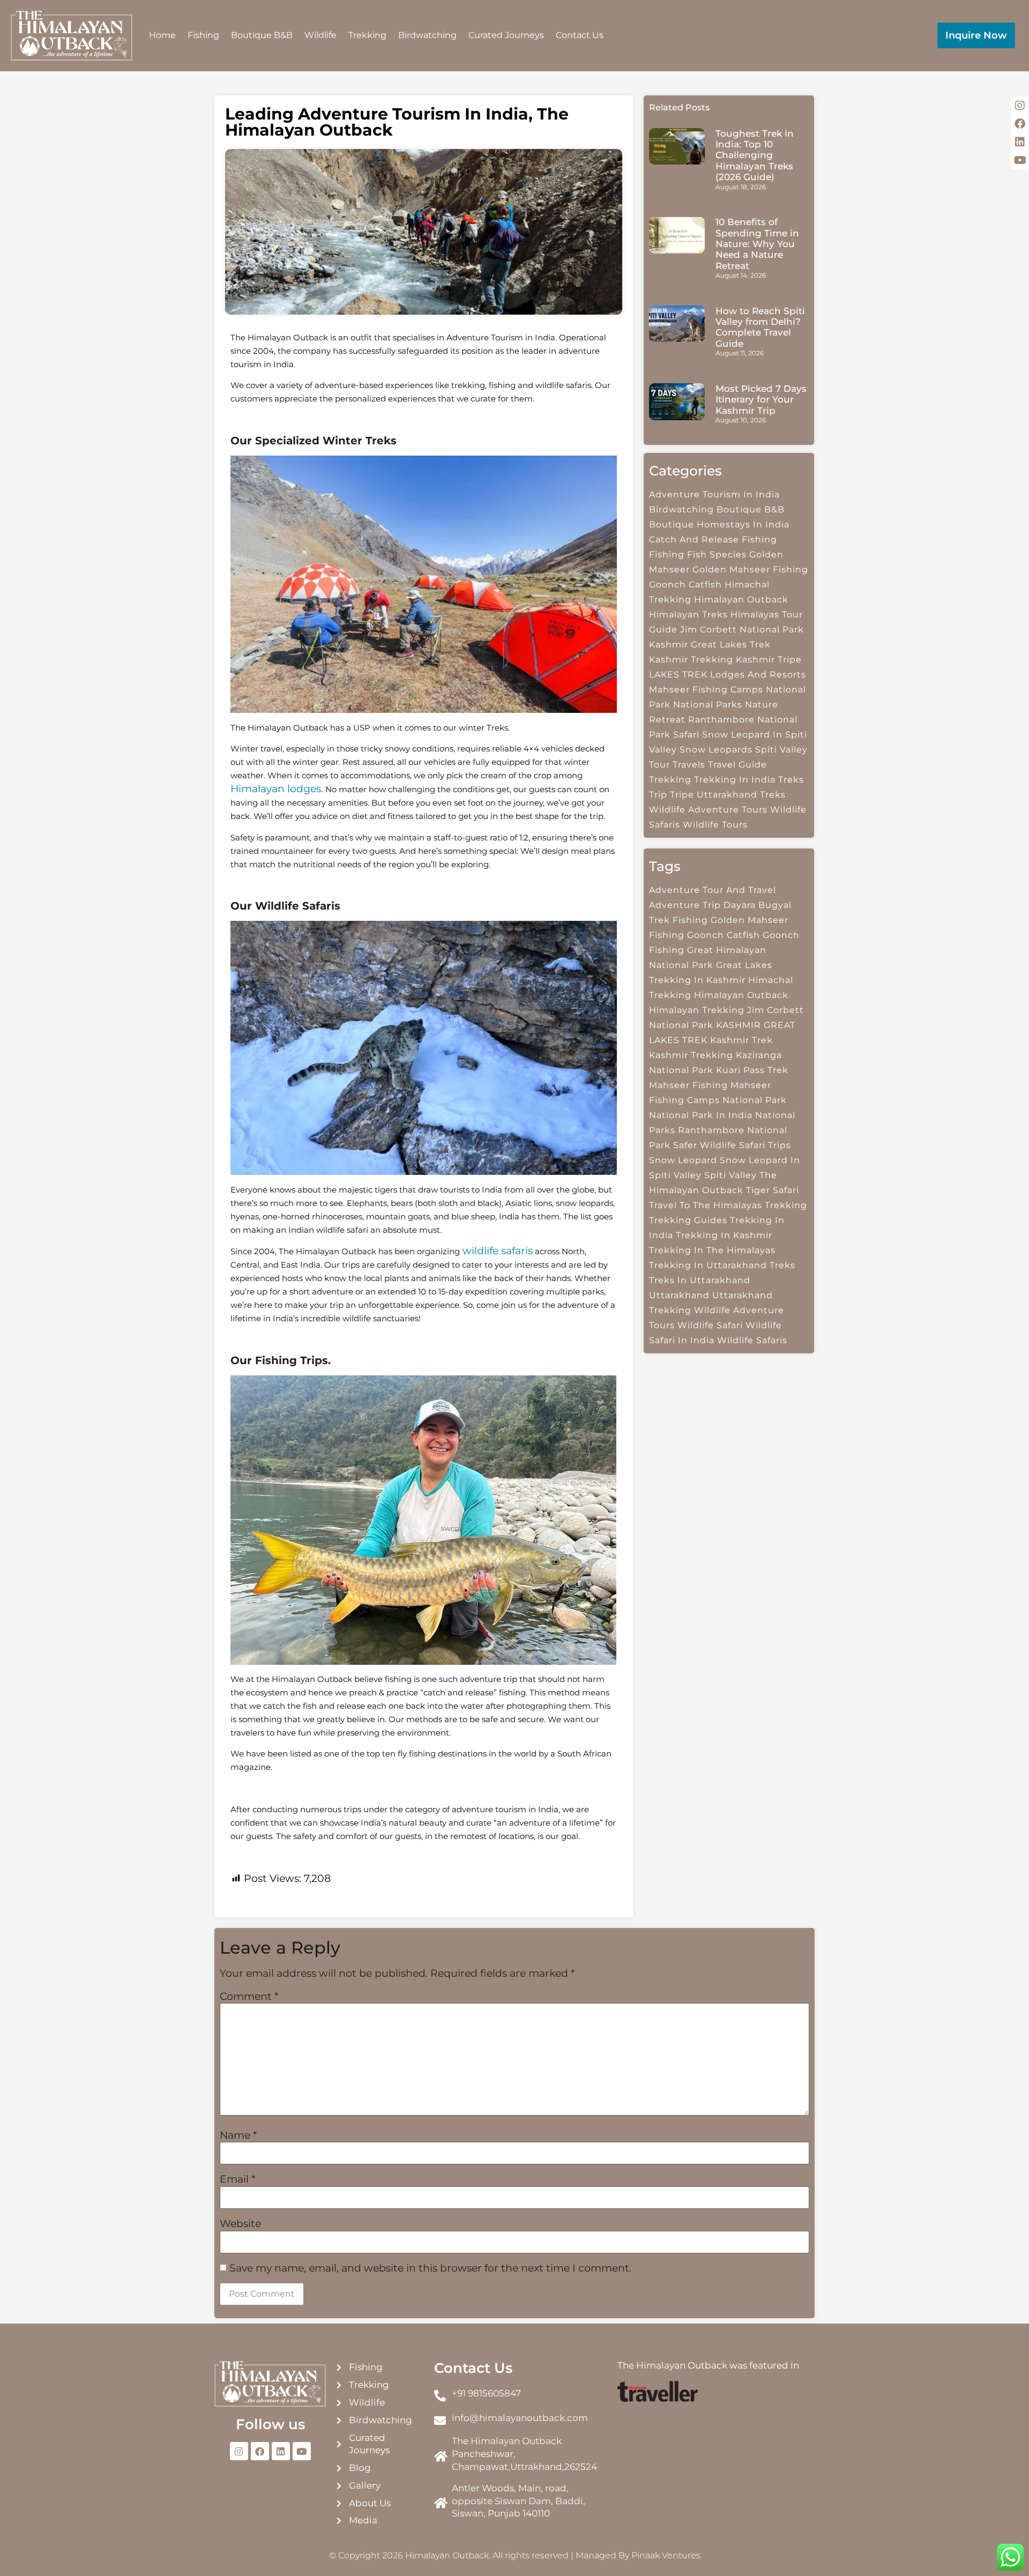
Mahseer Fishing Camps (706, 690)
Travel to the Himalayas (706, 1205)
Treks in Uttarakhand (700, 1280)
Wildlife (320, 35)
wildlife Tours (715, 825)
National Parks (708, 705)
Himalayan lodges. (277, 789)
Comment (249, 1996)
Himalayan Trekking (697, 1010)
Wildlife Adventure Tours (708, 810)
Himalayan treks (688, 615)
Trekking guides (688, 1220)
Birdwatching (427, 35)
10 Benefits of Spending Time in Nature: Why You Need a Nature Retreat (757, 244)
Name (238, 2135)
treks (782, 1265)
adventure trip (685, 905)
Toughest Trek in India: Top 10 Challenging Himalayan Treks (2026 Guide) (755, 155)
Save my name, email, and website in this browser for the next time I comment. (430, 2268)
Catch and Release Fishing (713, 539)
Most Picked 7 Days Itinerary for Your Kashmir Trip (761, 400)
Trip (658, 795)
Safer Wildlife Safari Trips (732, 1145)
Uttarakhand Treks (741, 795)
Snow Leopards (716, 750)
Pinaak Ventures (666, 2555)
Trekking (367, 35)
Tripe (682, 795)
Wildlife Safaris (752, 1340)
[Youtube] (302, 2451)
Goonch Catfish (685, 585)
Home (162, 35)
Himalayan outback (741, 600)
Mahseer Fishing (688, 1085)
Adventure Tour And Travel (713, 890)
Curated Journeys (506, 35)
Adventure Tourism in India (714, 494)
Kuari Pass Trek (752, 1070)
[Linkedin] (281, 2451)
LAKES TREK (678, 675)
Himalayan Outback (741, 995)
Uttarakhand (679, 1295)
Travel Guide (737, 765)
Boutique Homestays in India (719, 524)
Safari (686, 735)
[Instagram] (239, 2451)
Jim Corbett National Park (742, 630)
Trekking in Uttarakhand (708, 1265)
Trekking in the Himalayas (712, 1250)
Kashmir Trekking (691, 660)
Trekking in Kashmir (724, 1235)
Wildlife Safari (710, 1325)
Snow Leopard (683, 1160)
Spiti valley (781, 750)
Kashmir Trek (741, 1040)
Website (240, 2224)
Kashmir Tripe (769, 660)
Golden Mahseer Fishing (750, 569)
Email (237, 2179)
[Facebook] (260, 2451)
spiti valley (730, 1175)
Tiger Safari (773, 1190)
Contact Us (580, 35)
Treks (791, 780)
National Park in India (701, 1115)
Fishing (203, 35)
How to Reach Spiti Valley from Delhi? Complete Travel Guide (760, 327)
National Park (755, 1100)
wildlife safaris (496, 1251)
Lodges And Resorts (758, 675)
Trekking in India (735, 780)
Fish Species (717, 554)
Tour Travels (677, 765)
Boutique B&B (262, 35)
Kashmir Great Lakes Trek (710, 645)
